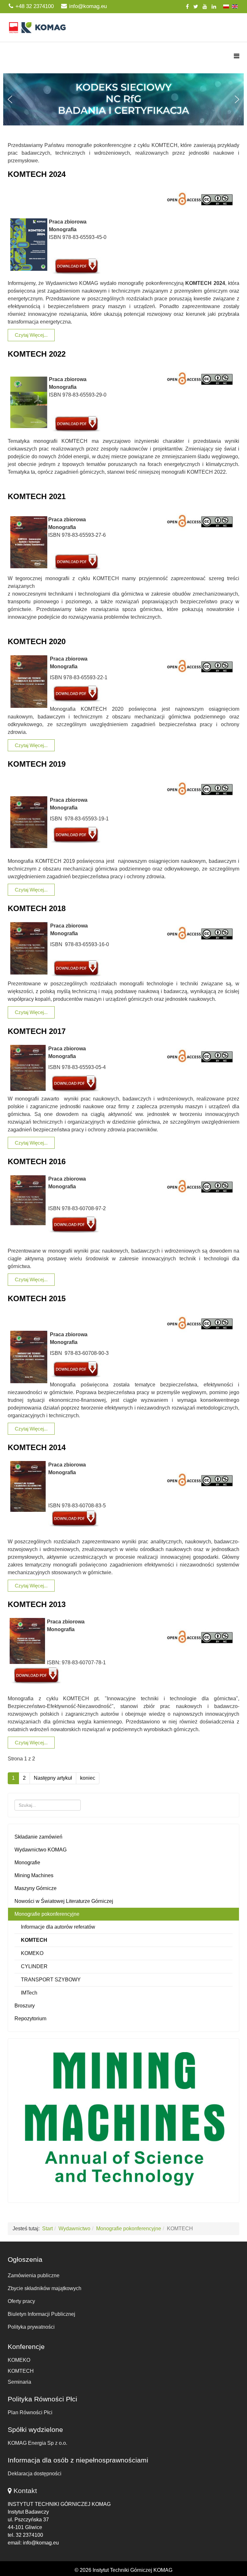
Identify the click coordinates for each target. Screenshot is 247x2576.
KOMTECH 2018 (37, 908)
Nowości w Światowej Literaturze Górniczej (64, 1901)
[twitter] (196, 7)
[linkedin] (214, 7)
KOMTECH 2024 (37, 174)
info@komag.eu (88, 6)
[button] (123, 99)
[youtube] (205, 7)
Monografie (27, 1863)
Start (47, 2229)
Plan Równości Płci (30, 2412)
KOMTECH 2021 (37, 496)
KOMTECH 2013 (37, 1604)
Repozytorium (30, 2019)
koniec (88, 1778)
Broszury (25, 2006)
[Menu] (237, 56)
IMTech (29, 1993)
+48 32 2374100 (35, 6)
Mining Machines (34, 1875)
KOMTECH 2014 (37, 1447)
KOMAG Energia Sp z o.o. (37, 2443)
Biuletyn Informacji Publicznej (41, 2314)
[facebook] (187, 7)
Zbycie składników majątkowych (45, 2288)
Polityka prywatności (31, 2327)
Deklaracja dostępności (35, 2474)
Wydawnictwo (74, 2229)
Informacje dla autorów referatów (58, 1927)
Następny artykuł (53, 1778)
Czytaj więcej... (31, 335)
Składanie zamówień (38, 1837)
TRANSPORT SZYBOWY (51, 1980)
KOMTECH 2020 (37, 641)
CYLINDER (34, 1966)
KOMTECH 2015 (37, 1298)
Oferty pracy (21, 2301)
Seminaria (19, 2382)
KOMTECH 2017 (37, 1031)
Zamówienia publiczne (34, 2275)
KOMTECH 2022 (37, 354)
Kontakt (25, 2491)
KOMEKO (32, 1953)
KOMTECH (34, 1940)
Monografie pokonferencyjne (47, 1914)
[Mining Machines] (123, 2119)
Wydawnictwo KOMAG (41, 1850)
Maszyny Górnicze (36, 1888)
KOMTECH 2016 (37, 1161)
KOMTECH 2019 (37, 764)
